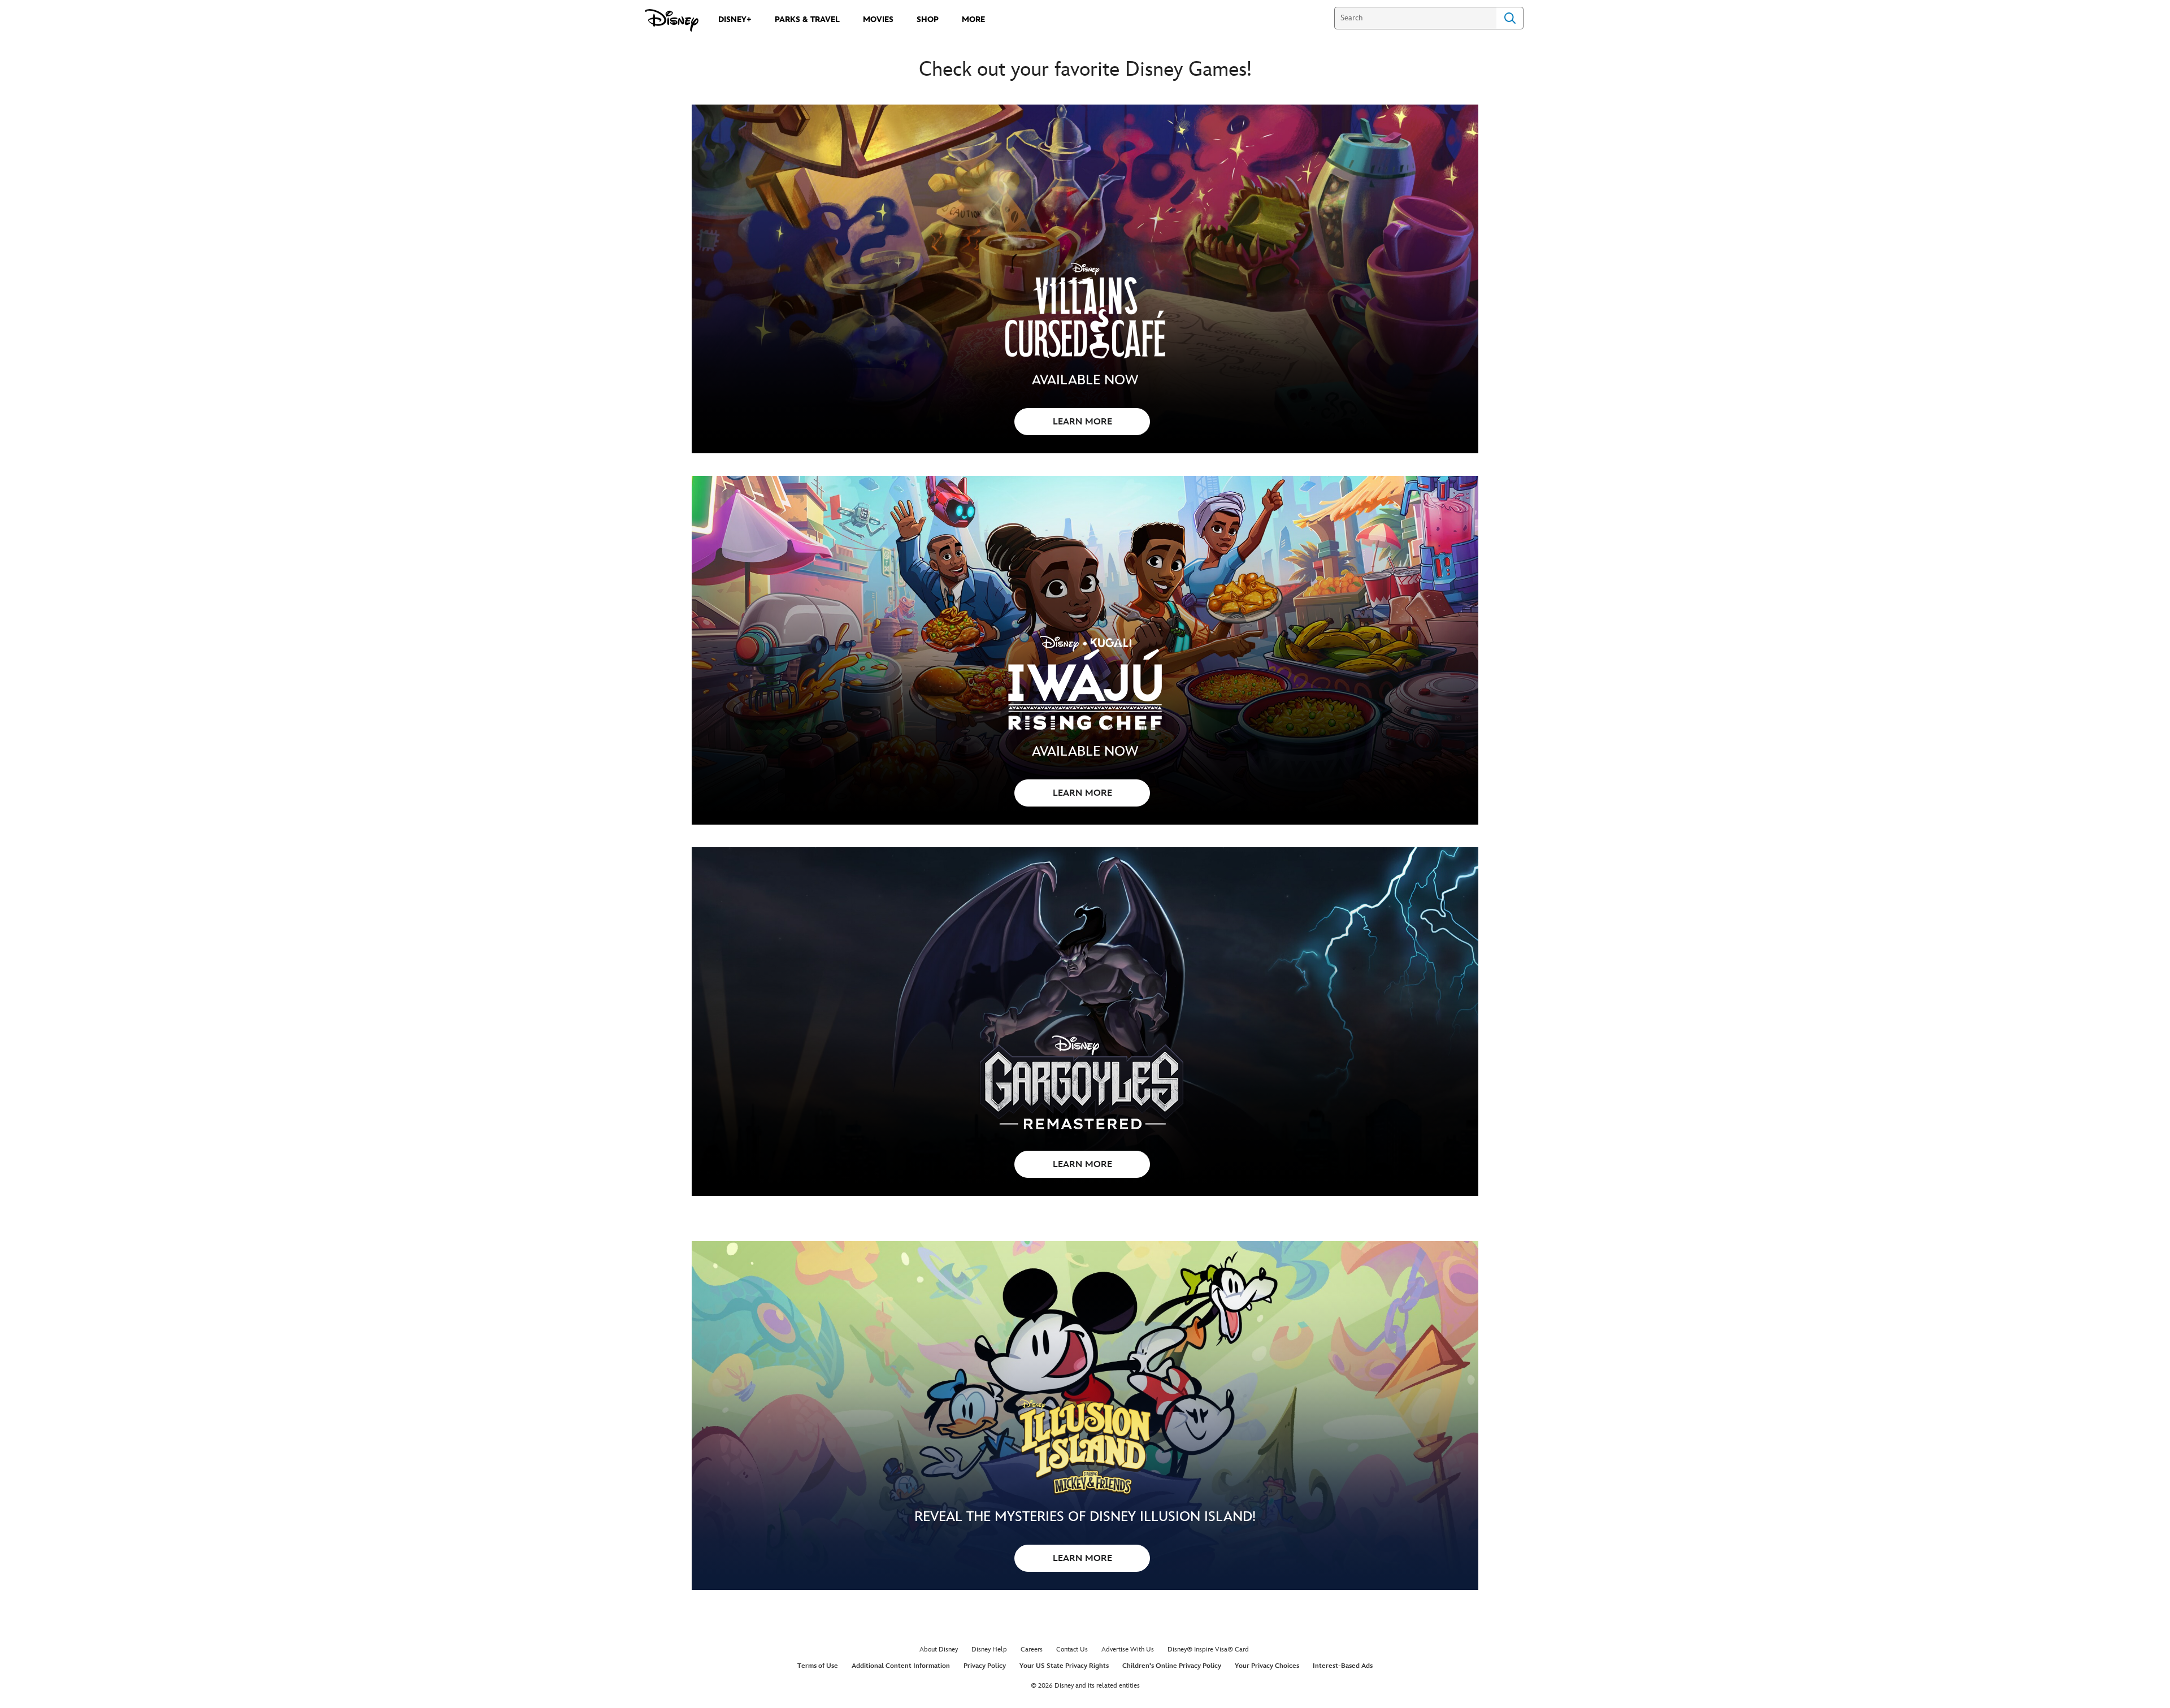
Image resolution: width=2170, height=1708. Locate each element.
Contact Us (1072, 1650)
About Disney (939, 1650)
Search (1510, 18)
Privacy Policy (985, 1666)
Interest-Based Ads (1343, 1666)
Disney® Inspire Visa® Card (1208, 1650)
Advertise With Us (1128, 1650)
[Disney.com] (672, 20)
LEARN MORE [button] (1082, 422)
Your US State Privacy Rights (1064, 1666)
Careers (1032, 1650)
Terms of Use (818, 1666)
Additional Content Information (901, 1666)
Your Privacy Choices (1267, 1666)
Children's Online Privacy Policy (1172, 1666)
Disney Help (989, 1650)
